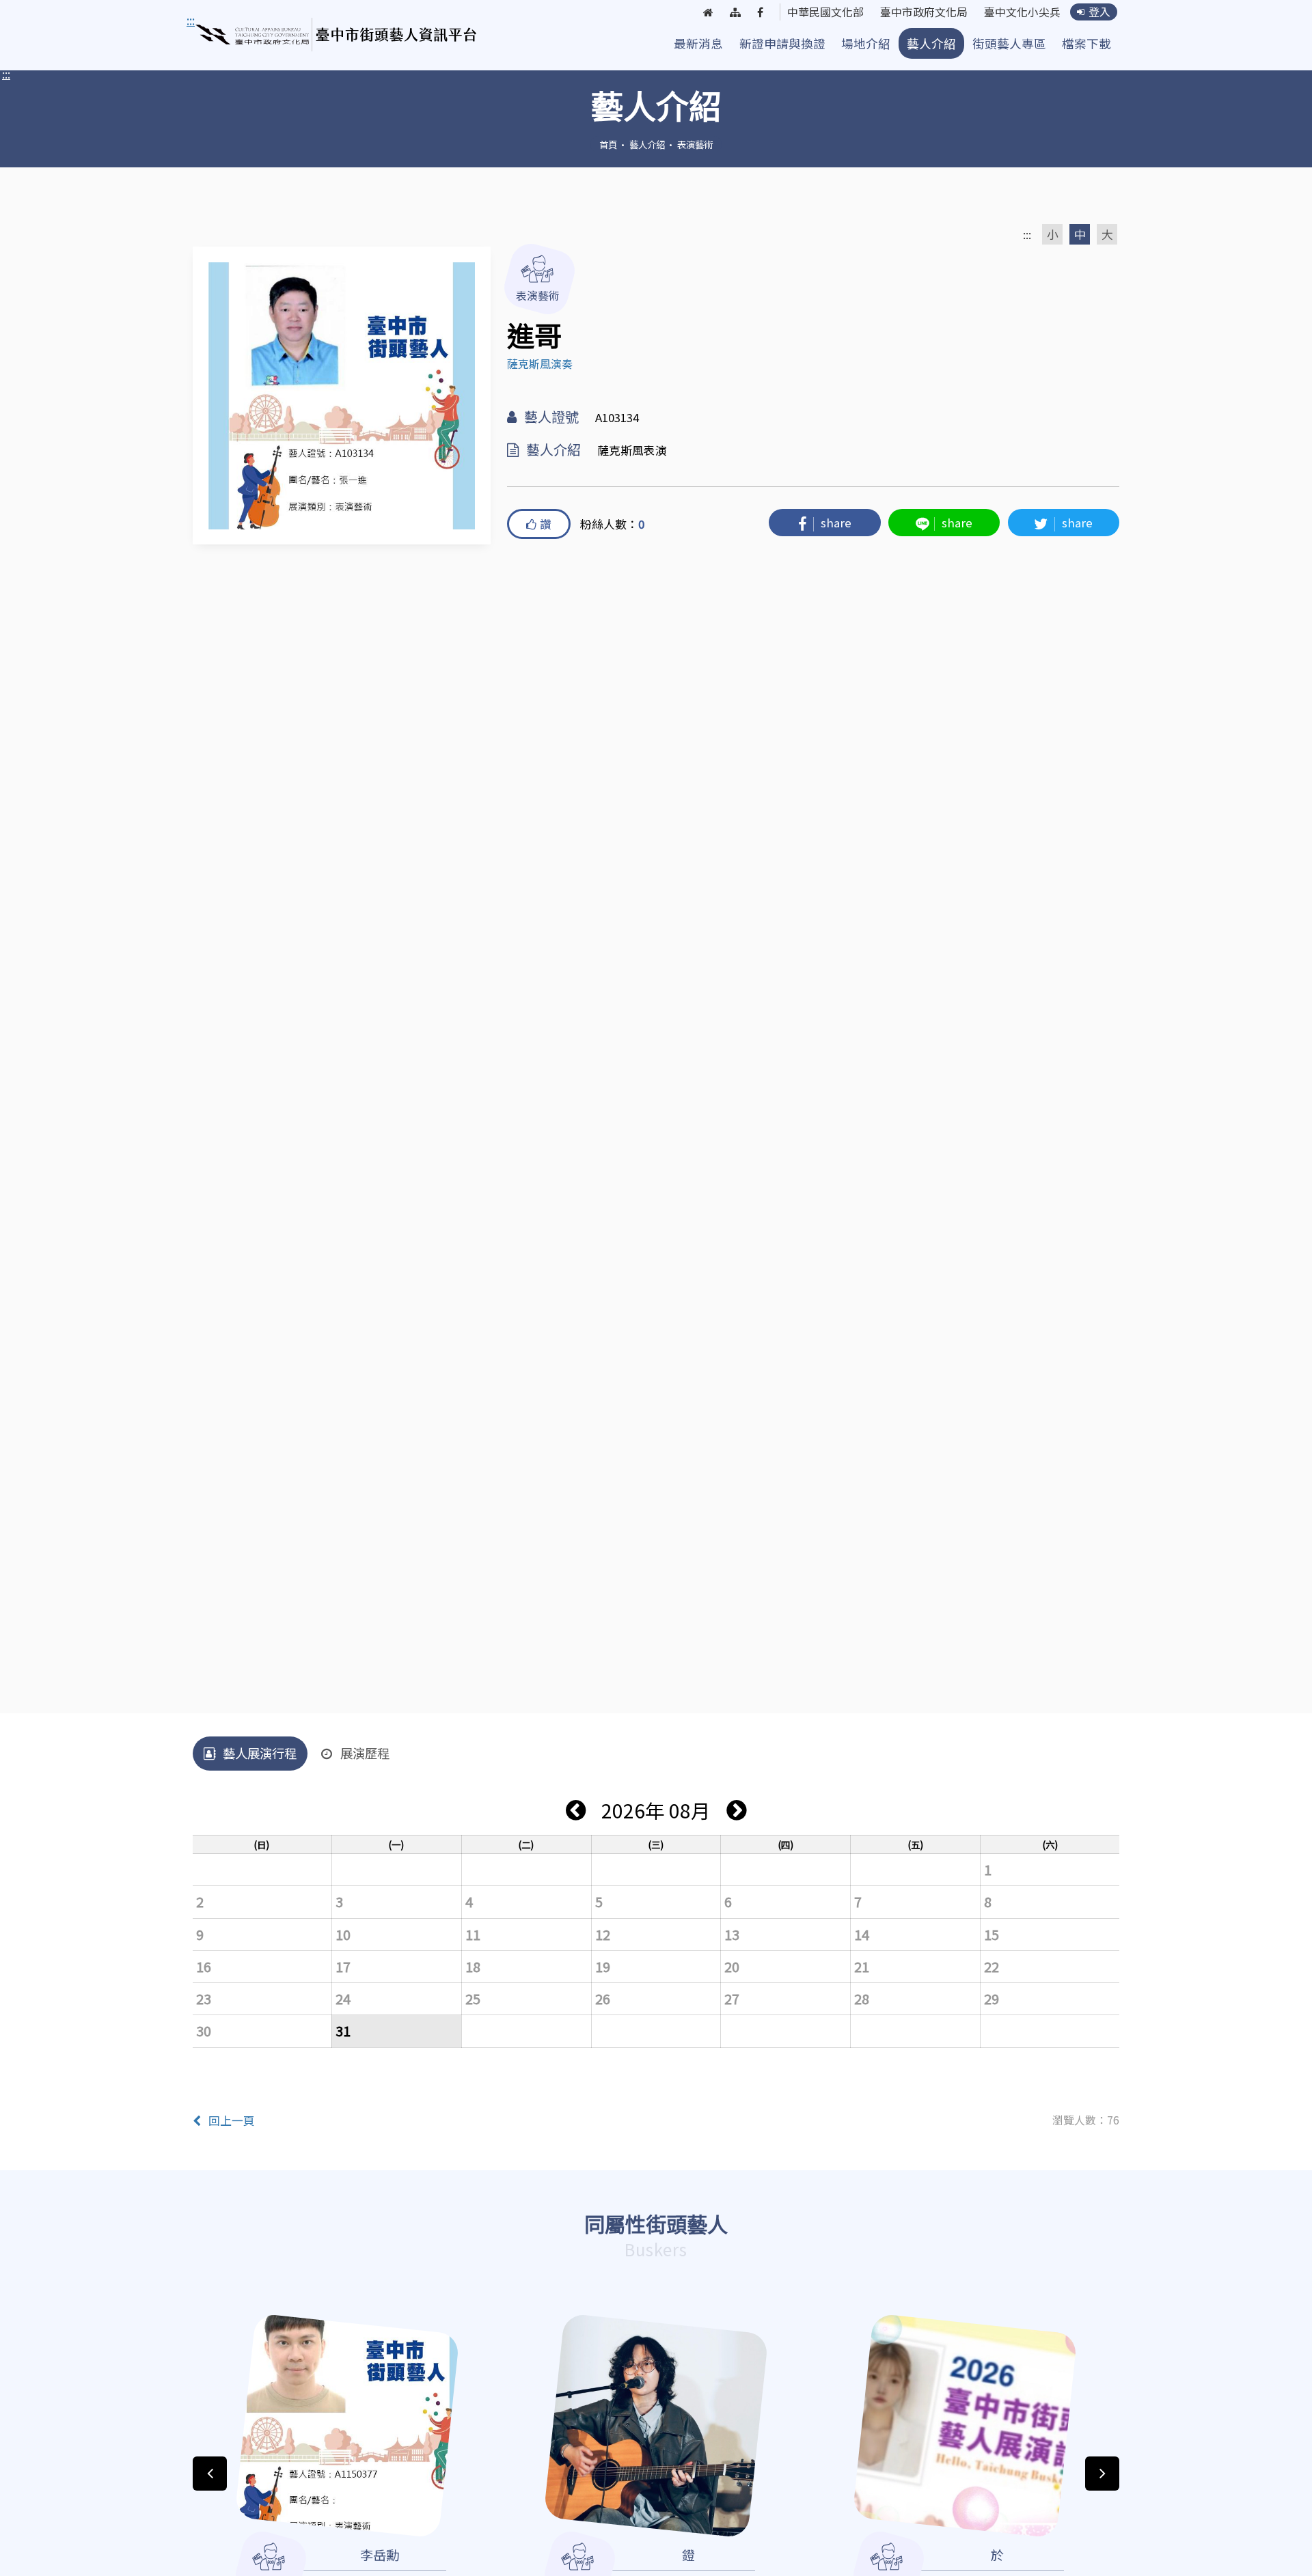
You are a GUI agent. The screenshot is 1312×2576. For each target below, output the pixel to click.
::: (6, 74)
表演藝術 (695, 144)
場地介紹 (866, 43)
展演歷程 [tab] (365, 1753)
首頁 (608, 144)
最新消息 (698, 43)
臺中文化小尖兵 (1022, 12)
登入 (1099, 12)
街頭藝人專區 (1009, 43)
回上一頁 (232, 2120)
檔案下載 (1086, 43)
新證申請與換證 (782, 43)
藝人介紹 (931, 43)
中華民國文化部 (825, 12)
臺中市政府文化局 (924, 12)
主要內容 (213, 20)
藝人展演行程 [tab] (260, 1753)
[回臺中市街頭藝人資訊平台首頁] (337, 35)
